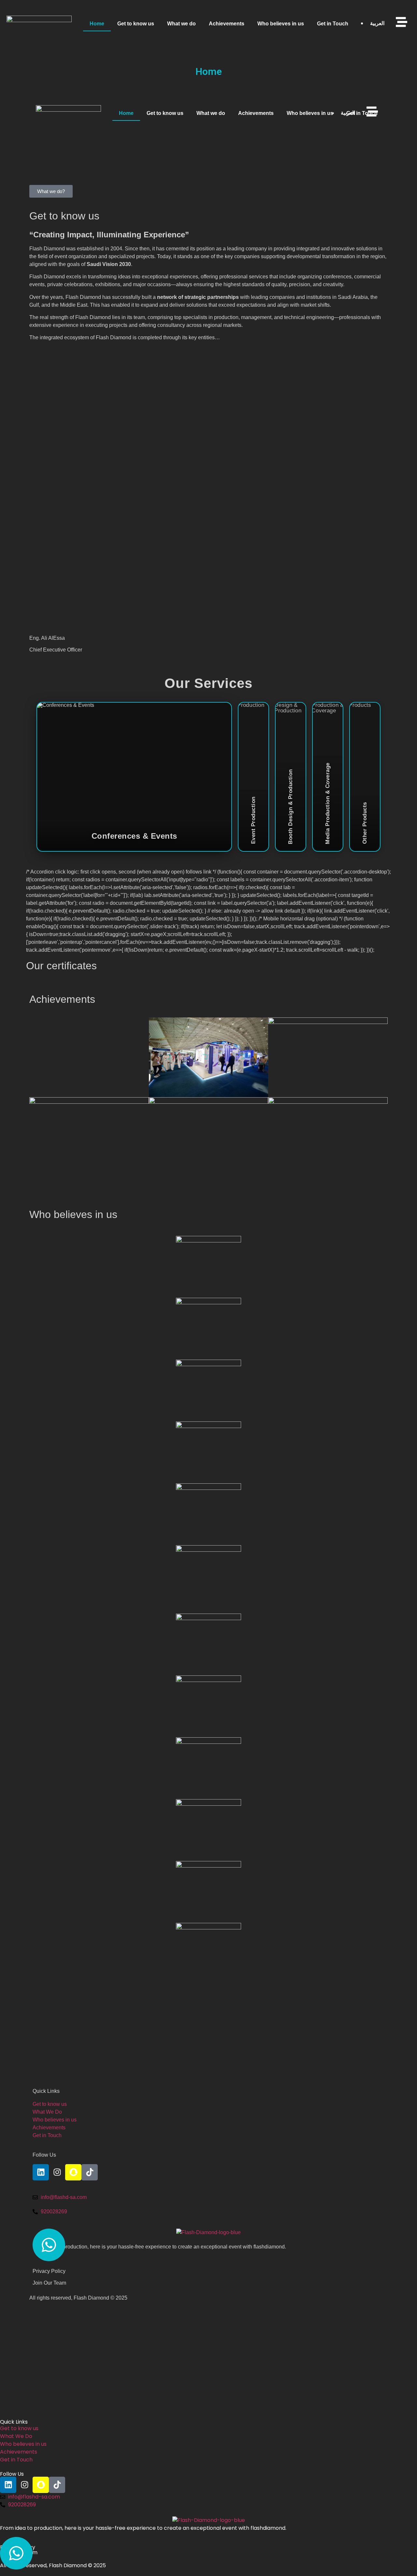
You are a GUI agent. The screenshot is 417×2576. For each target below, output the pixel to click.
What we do (181, 24)
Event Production (253, 777)
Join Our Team (49, 2283)
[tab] (134, 777)
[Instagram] (57, 2172)
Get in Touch (333, 24)
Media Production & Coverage (328, 777)
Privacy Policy (49, 2271)
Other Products (365, 777)
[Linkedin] (41, 2172)
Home (97, 24)
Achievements (227, 24)
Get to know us (136, 24)
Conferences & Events (134, 777)
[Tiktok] (90, 2172)
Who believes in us (281, 24)
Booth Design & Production (291, 777)
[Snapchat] (73, 2172)
